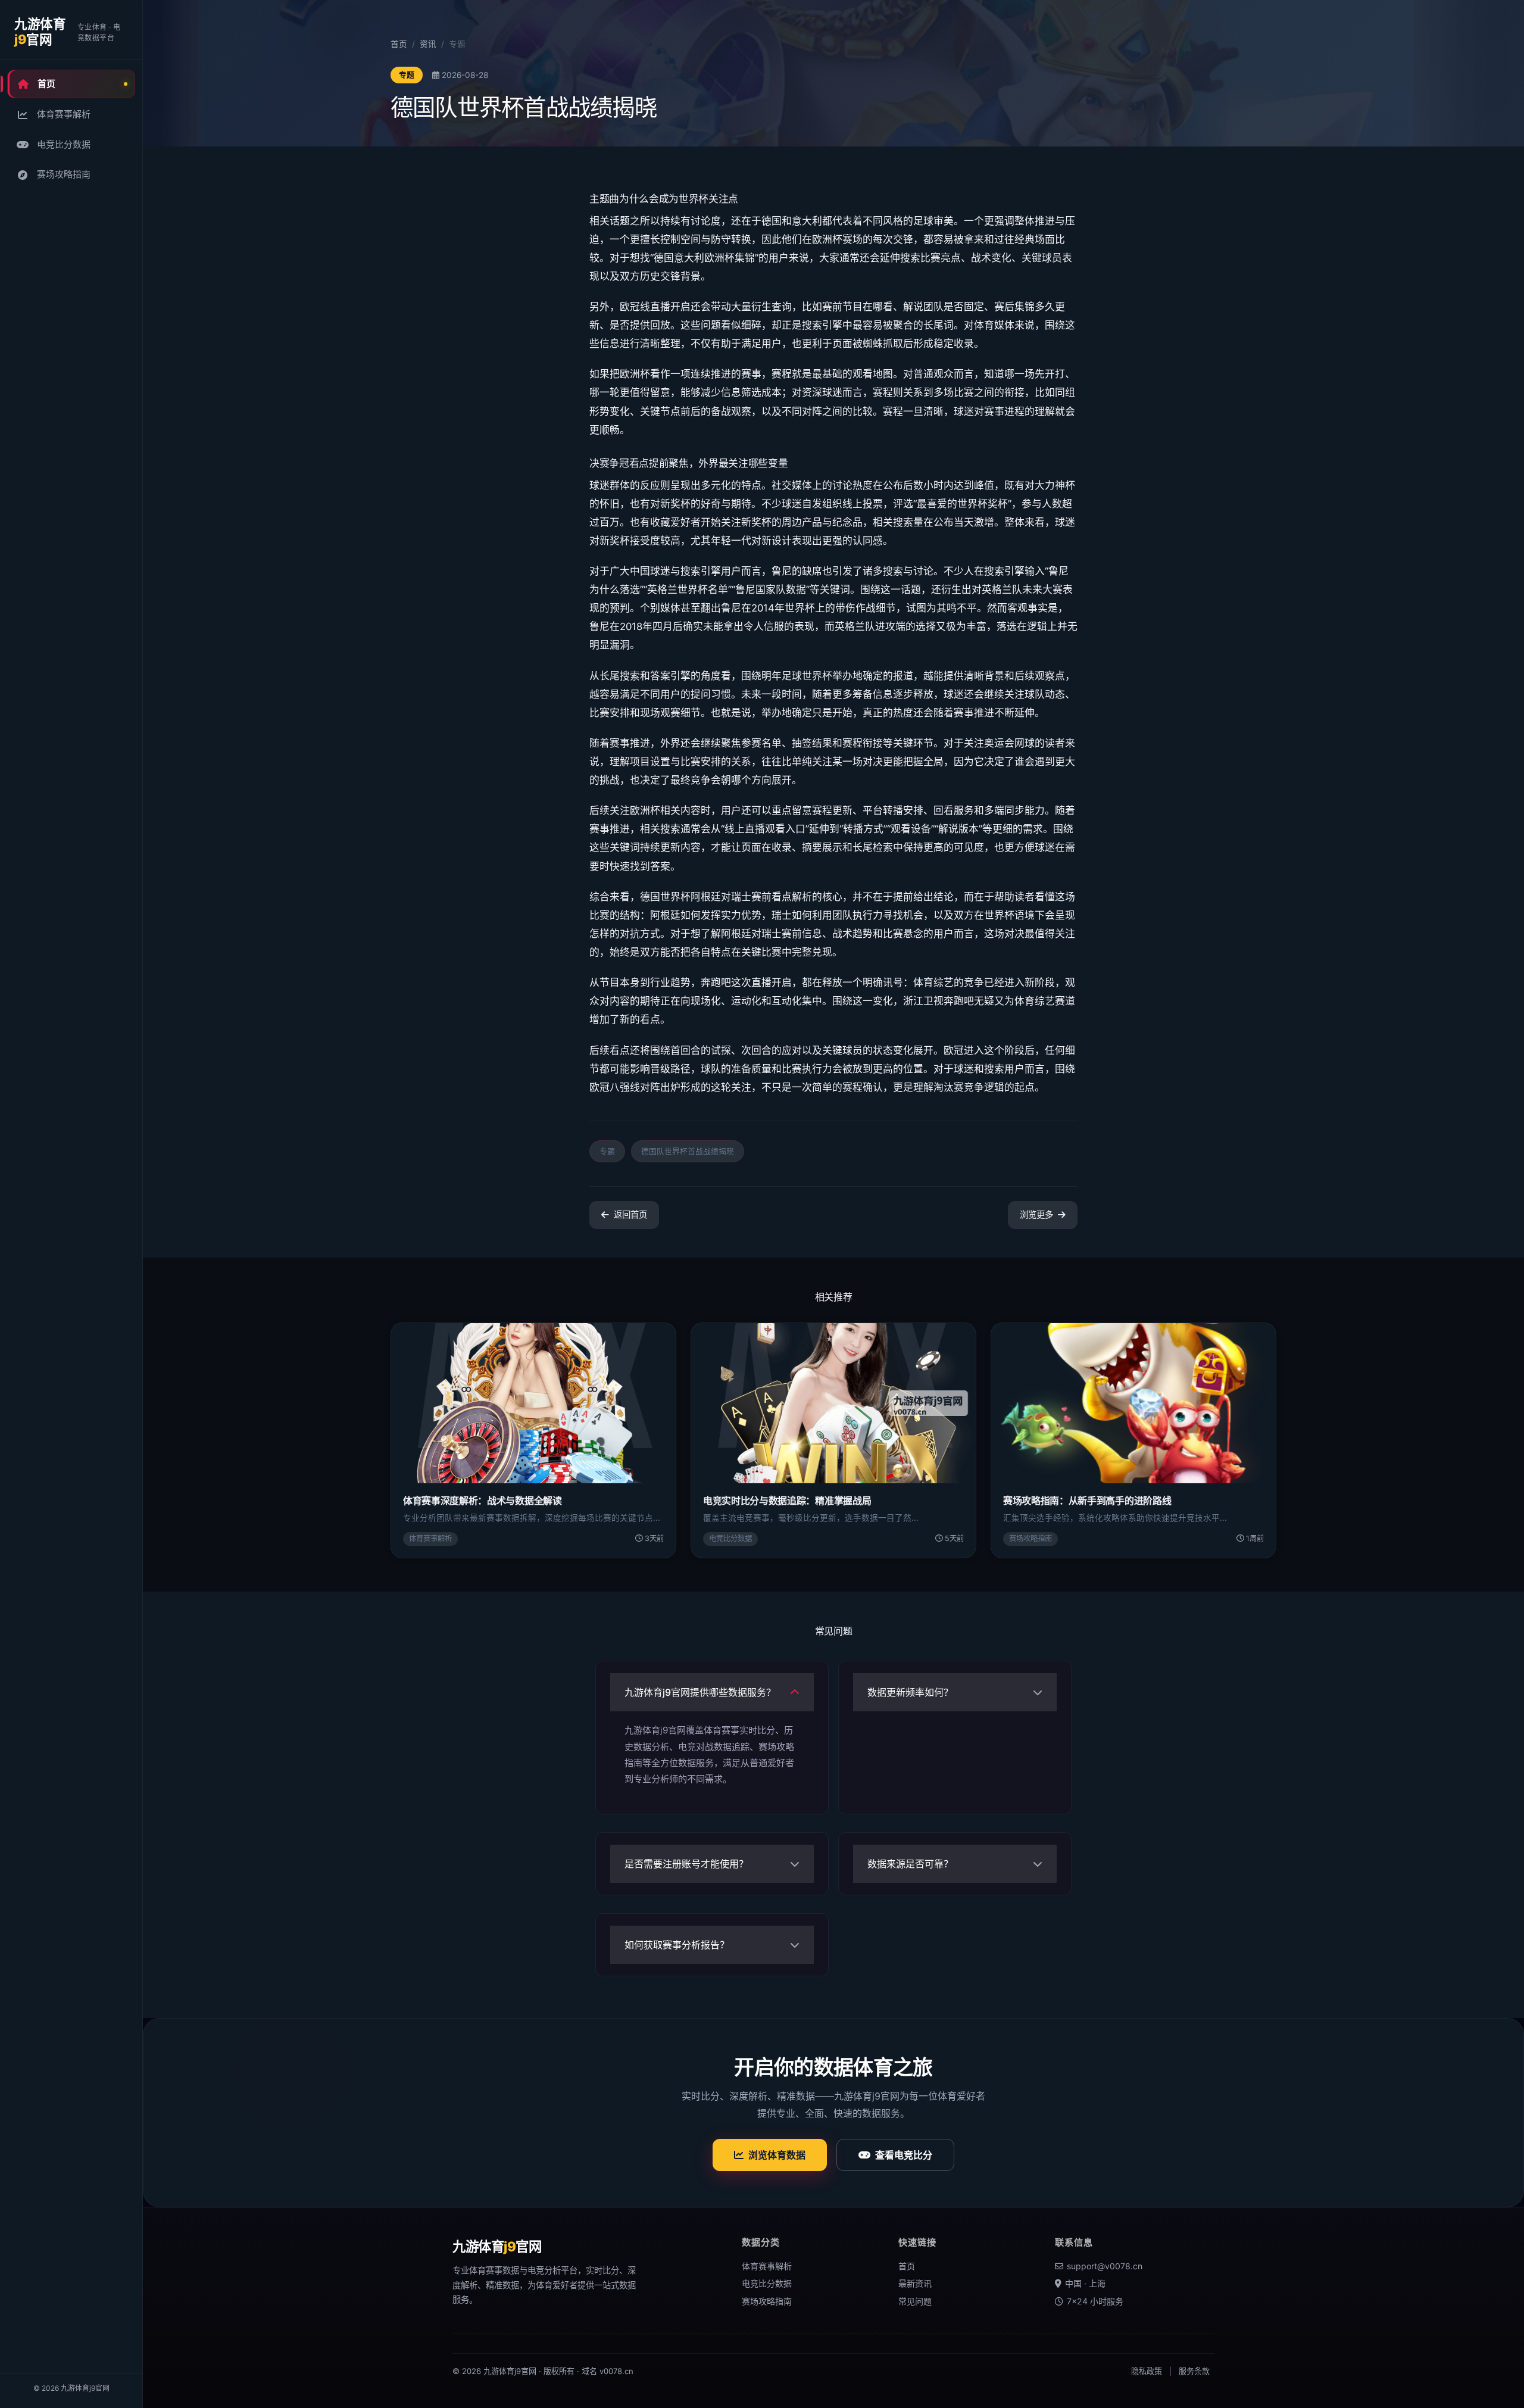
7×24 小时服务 (1095, 2301)
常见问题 (915, 2301)
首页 (46, 84)
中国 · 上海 (1085, 2283)
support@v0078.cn (1105, 2266)
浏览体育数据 (777, 2155)
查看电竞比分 (904, 2155)
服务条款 (1194, 2371)
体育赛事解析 (64, 114)
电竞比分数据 (64, 144)
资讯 (428, 44)
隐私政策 (1147, 2371)
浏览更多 (1036, 1214)
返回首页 (630, 1214)
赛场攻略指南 (64, 174)
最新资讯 (915, 2283)
